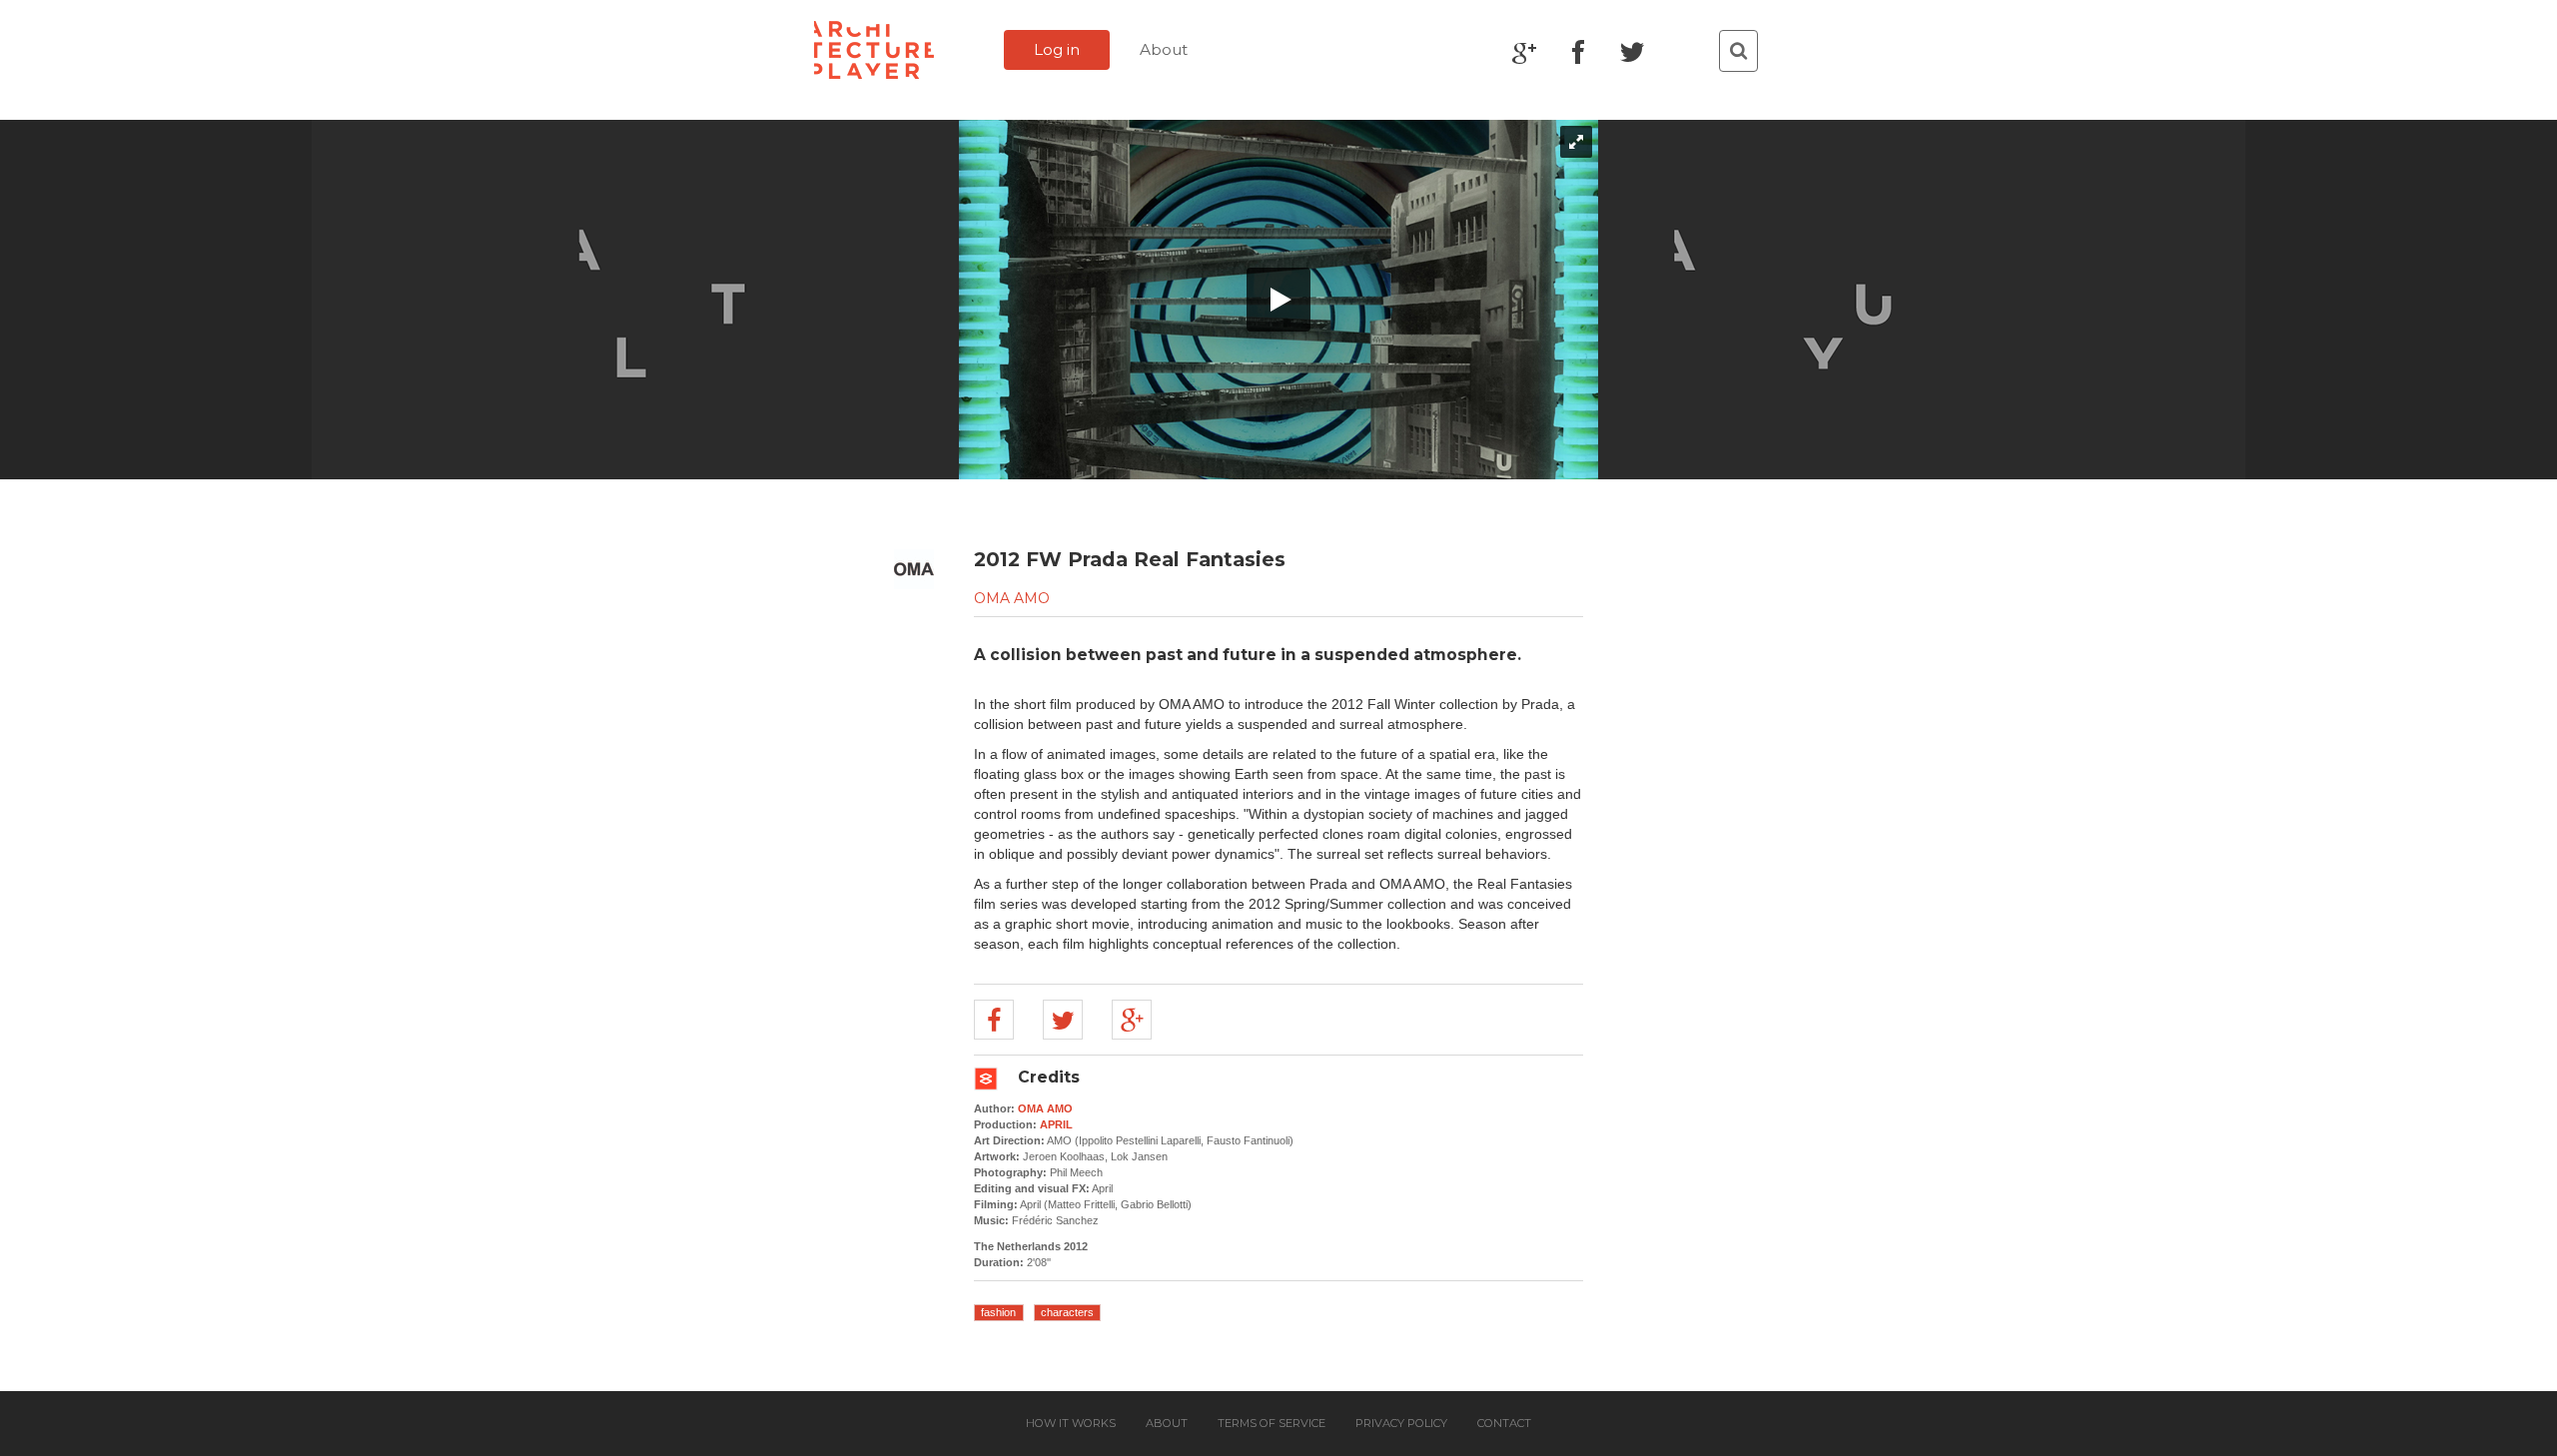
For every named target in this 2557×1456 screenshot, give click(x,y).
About (1164, 49)
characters (1067, 1312)
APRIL (1056, 1124)
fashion (998, 1312)
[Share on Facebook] (994, 1020)
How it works (1071, 1423)
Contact (1504, 1423)
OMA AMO (1012, 598)
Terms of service (1272, 1423)
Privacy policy (1401, 1423)
